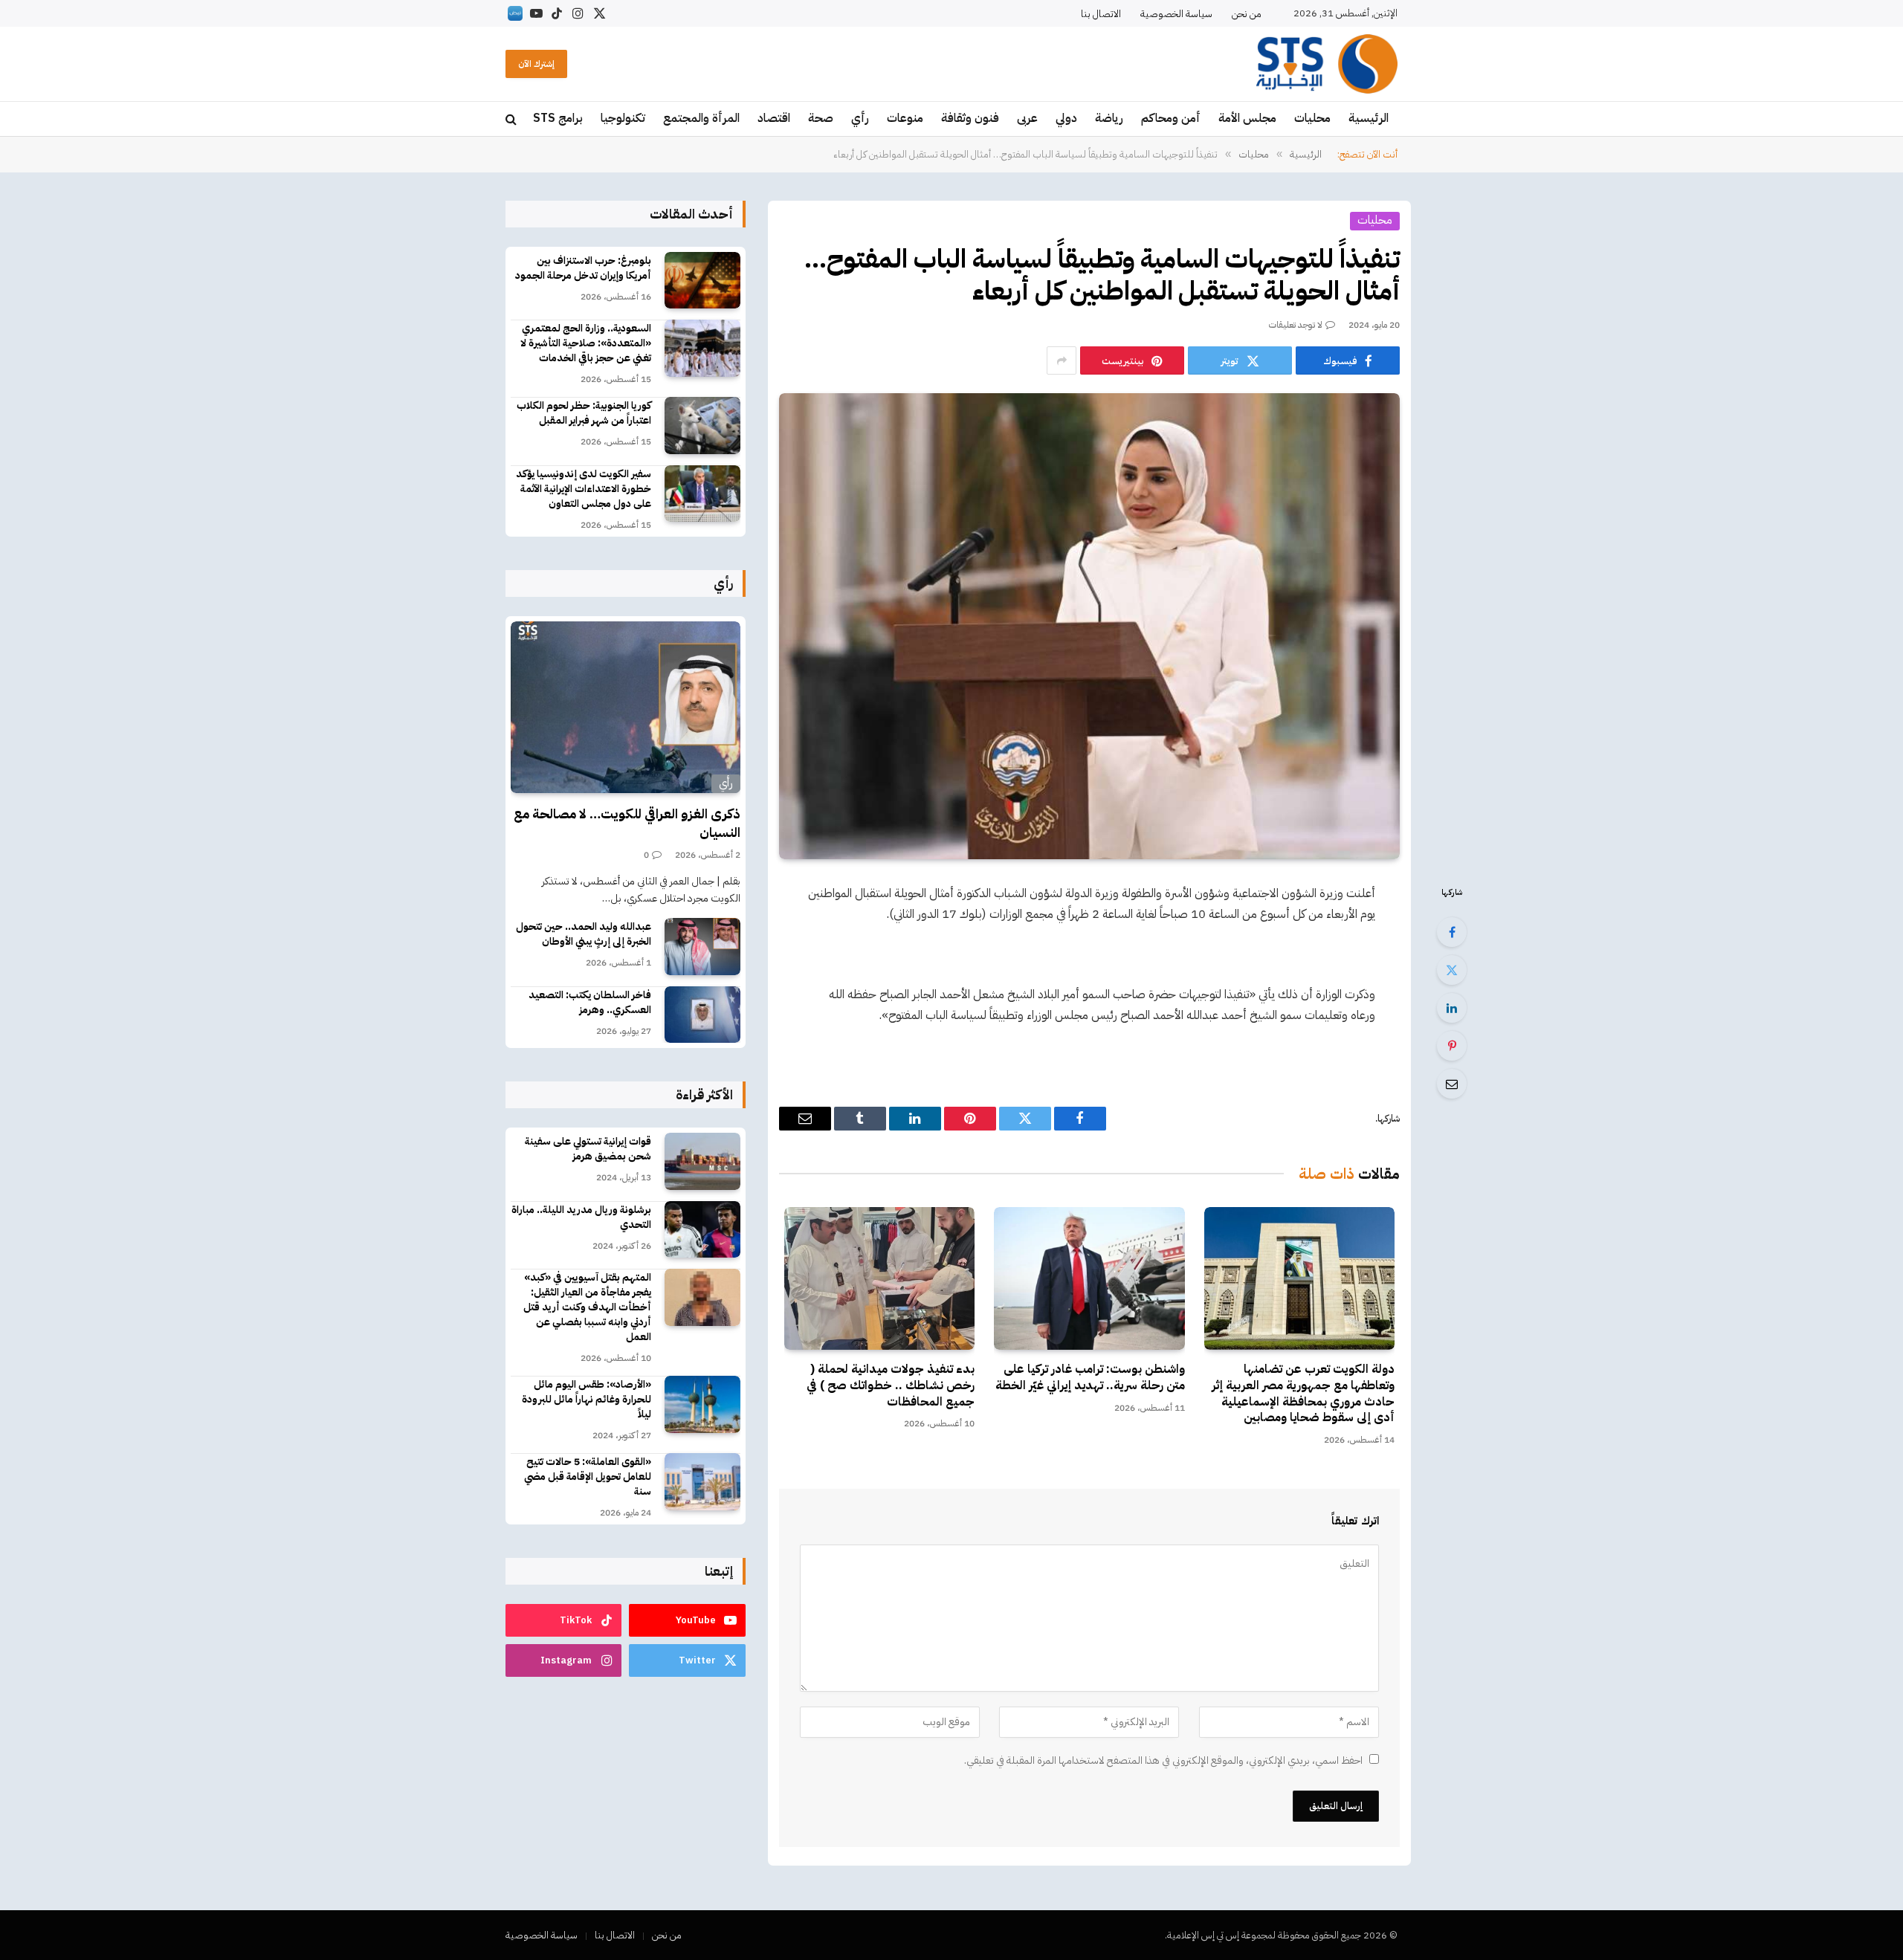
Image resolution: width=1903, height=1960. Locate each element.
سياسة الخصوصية (1176, 14)
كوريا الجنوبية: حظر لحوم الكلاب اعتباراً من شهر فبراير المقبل (584, 413)
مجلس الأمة (1247, 118)
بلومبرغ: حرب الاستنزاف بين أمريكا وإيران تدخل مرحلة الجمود (583, 268)
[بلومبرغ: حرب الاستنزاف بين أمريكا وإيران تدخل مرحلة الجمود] (702, 281)
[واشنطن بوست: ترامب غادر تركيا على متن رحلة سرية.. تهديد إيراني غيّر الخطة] (1089, 1278)
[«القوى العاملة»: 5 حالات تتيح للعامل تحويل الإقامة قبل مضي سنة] (702, 1482)
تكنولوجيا (623, 118)
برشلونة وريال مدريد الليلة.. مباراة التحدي (581, 1217)
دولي (1066, 118)
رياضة (1109, 118)
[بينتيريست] (1452, 1046)
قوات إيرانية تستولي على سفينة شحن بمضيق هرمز (588, 1149)
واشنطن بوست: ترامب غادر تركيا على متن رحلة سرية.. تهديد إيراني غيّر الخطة (1090, 1378)
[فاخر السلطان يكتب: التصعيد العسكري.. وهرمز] (702, 1015)
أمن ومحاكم (1171, 118)
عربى (1027, 118)
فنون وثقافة (970, 118)
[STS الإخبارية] (1327, 64)
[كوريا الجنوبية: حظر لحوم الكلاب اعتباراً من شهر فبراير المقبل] (702, 426)
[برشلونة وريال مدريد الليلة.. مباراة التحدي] (702, 1230)
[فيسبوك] (1452, 932)
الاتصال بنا (1101, 14)
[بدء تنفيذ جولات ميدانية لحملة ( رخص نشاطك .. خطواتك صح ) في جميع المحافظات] (879, 1278)
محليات (1312, 118)
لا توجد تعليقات (1296, 325)
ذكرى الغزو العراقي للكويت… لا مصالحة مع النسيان (627, 823)
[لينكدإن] (1452, 1008)
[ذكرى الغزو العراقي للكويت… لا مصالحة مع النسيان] (626, 708)
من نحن (1247, 14)
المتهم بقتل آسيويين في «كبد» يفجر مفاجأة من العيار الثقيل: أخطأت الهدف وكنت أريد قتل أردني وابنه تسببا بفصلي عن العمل (587, 1307)
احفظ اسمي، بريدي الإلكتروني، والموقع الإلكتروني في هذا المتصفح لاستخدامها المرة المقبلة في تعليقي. (1163, 1760)
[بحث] (513, 119)
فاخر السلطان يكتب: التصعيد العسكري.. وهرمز (590, 1003)
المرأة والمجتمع (701, 118)
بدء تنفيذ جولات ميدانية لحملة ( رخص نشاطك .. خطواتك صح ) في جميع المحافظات (891, 1386)
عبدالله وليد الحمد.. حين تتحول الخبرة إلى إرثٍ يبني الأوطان (584, 934)
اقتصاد (774, 118)
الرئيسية (1369, 118)
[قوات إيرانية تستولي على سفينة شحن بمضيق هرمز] (702, 1161)
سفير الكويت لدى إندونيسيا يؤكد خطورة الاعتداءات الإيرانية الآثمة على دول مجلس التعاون (584, 489)
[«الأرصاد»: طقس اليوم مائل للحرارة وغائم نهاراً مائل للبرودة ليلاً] (702, 1404)
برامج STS (558, 118)
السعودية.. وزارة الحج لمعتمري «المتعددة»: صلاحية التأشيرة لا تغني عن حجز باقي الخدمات (586, 343)
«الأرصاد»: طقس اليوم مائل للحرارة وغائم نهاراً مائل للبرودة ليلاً (587, 1400)
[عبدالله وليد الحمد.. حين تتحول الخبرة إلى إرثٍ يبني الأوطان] (702, 947)
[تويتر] (1452, 970)
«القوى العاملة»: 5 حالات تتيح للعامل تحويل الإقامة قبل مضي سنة (588, 1477)
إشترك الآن (536, 64)
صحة (821, 118)
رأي (860, 118)
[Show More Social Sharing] (1062, 360)
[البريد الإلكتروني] (1452, 1084)
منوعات (905, 118)
